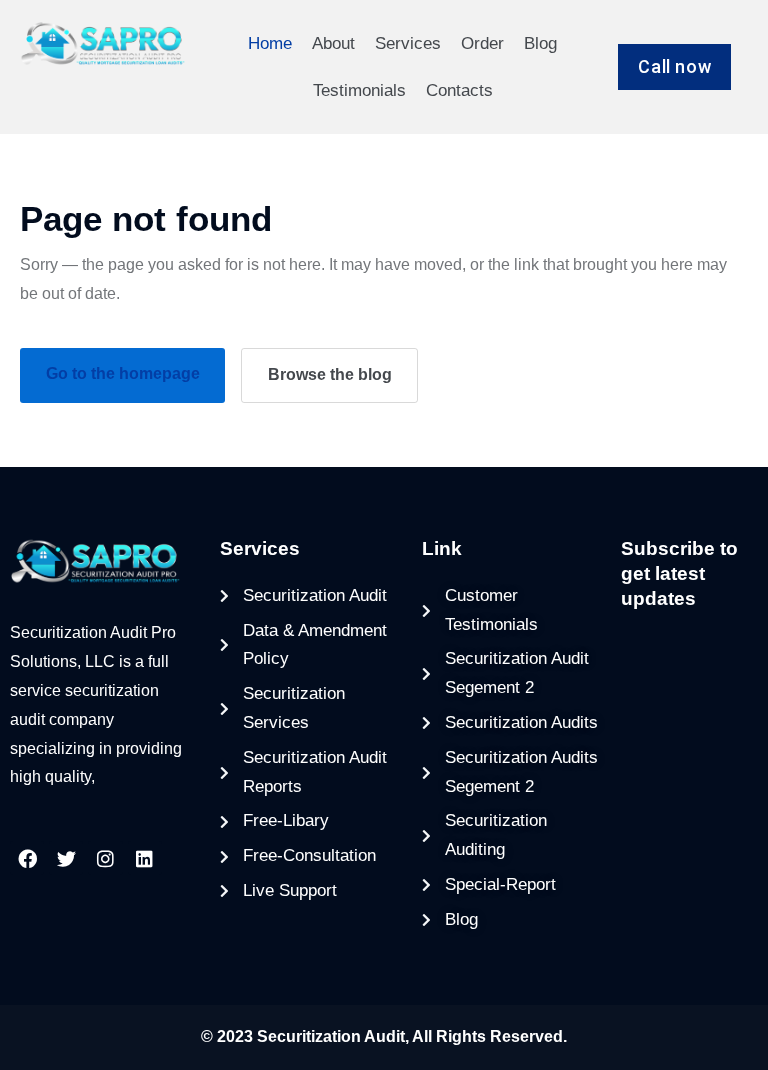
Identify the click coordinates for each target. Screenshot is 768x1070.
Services (408, 43)
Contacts (459, 90)
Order (482, 43)
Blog (540, 43)
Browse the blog (330, 374)
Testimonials (359, 90)
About (333, 43)
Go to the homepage (123, 373)
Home (270, 43)
